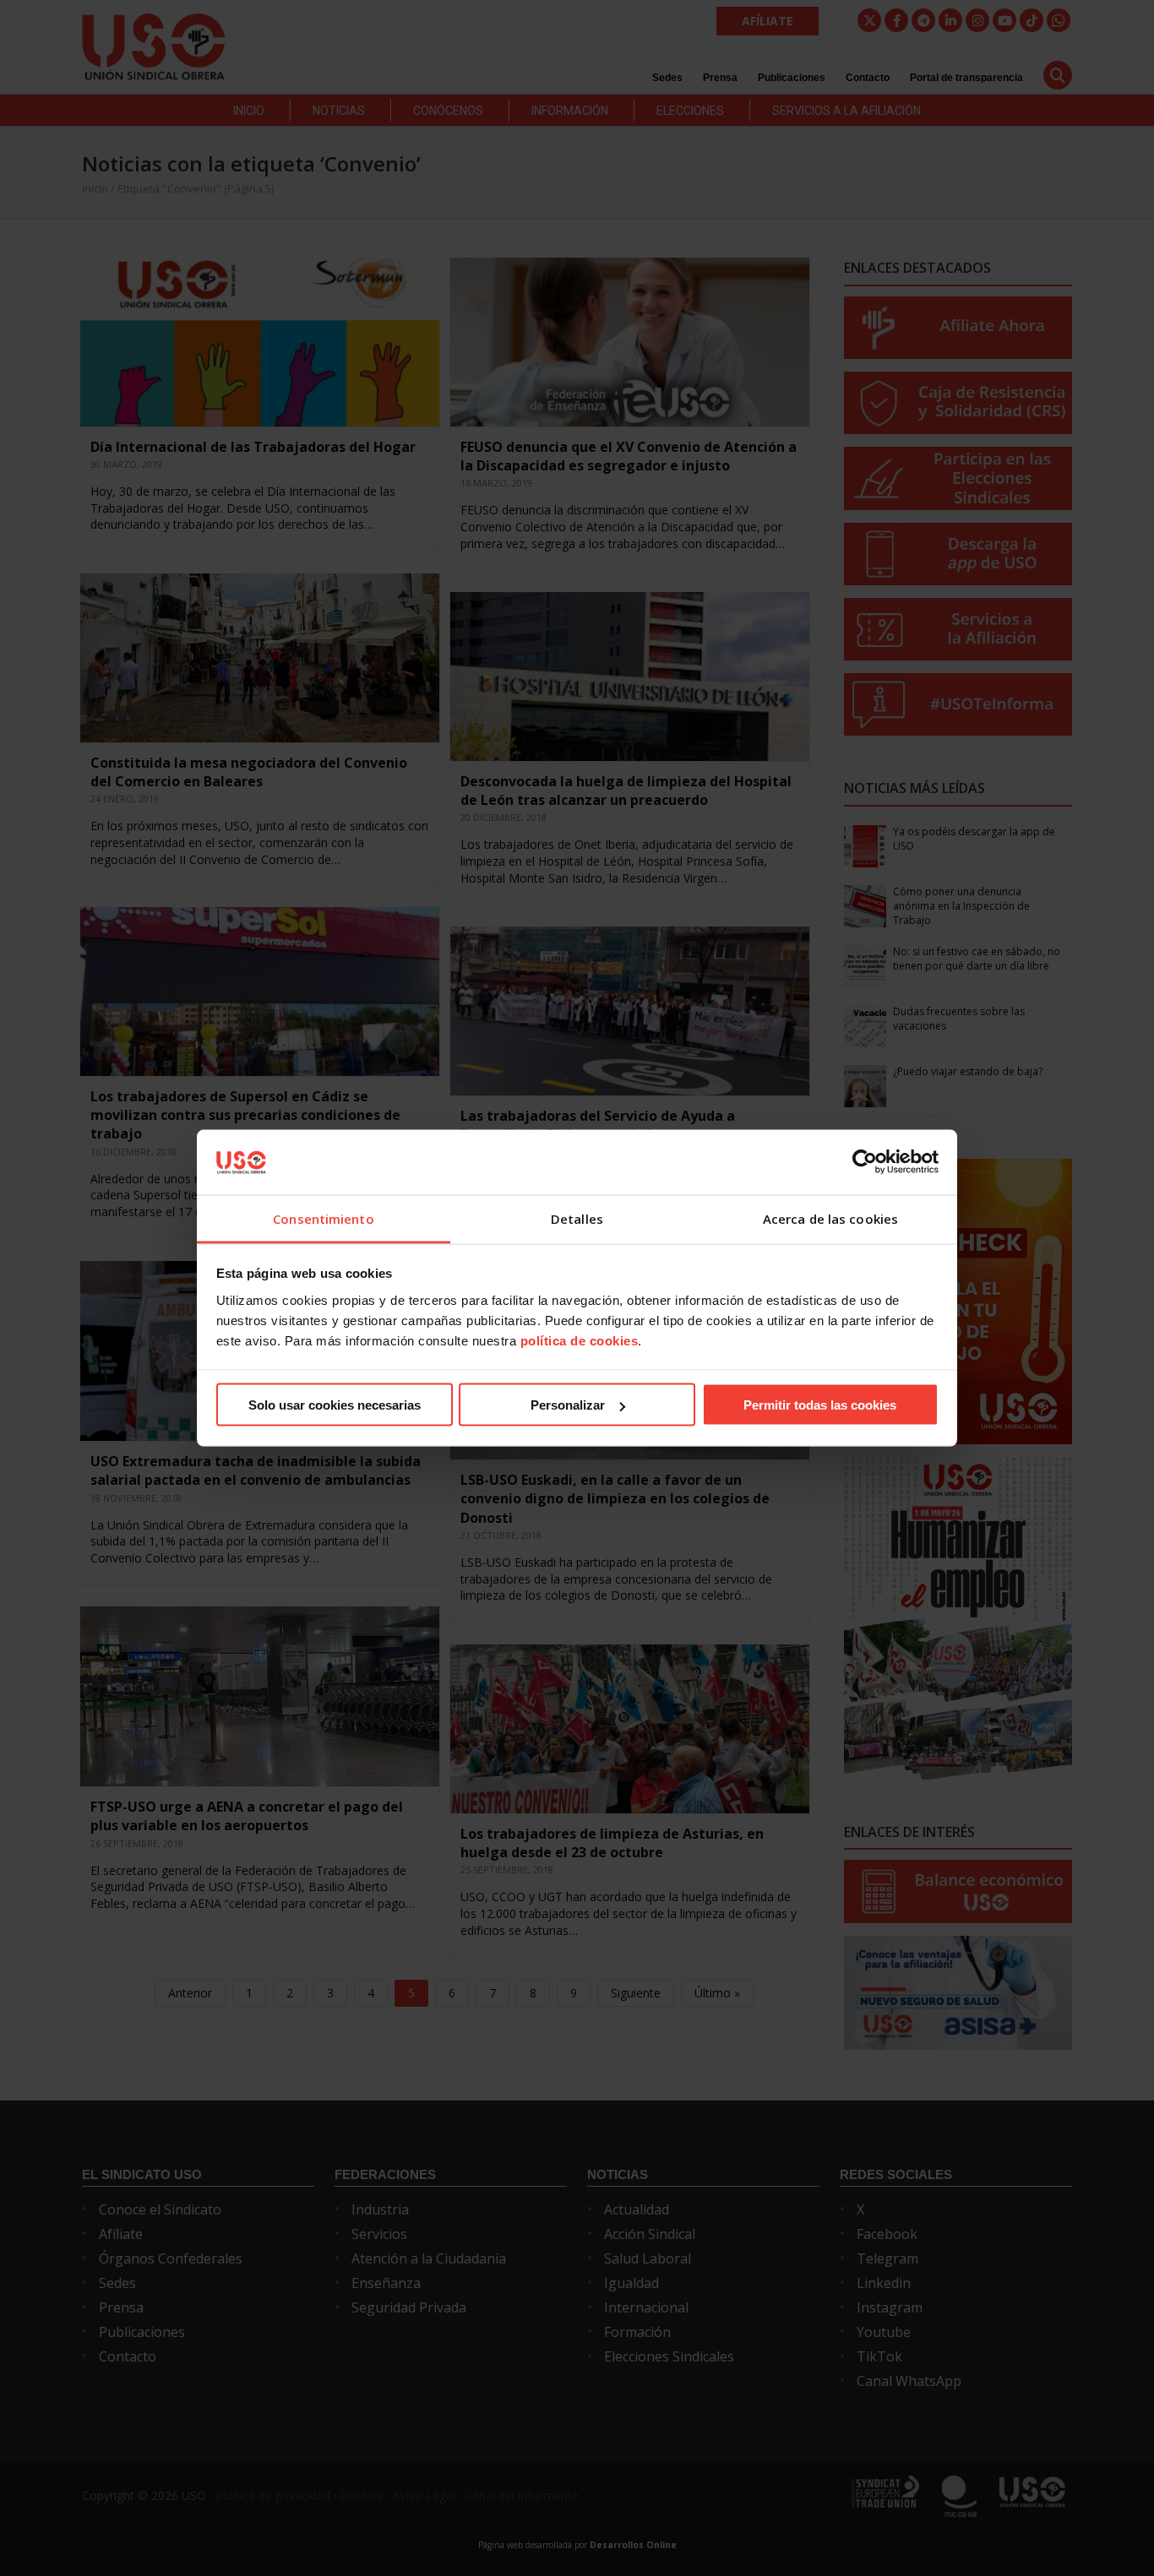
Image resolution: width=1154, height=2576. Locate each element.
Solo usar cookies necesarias (335, 1405)
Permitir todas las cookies (820, 1405)
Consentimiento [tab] (323, 1218)
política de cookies (580, 1340)
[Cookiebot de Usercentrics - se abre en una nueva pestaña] (865, 1162)
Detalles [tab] (577, 1218)
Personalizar (568, 1405)
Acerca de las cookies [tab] (830, 1218)
